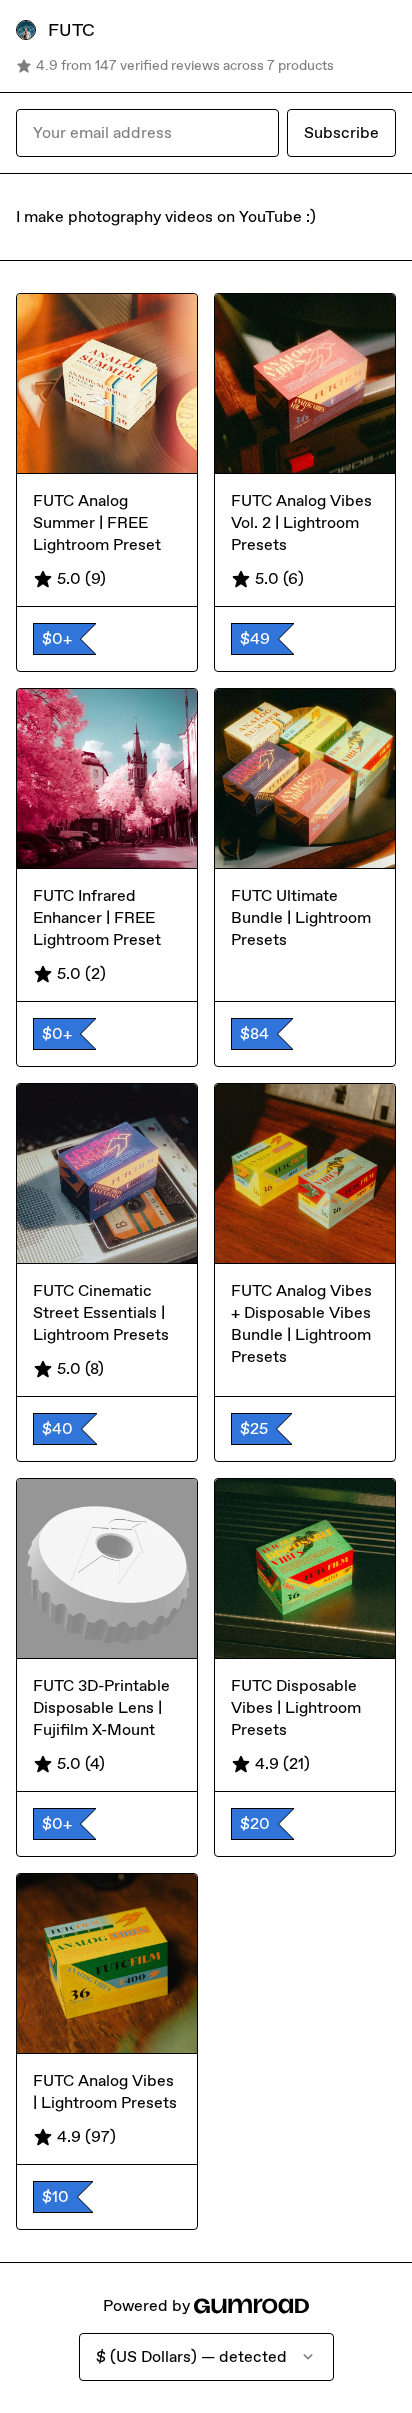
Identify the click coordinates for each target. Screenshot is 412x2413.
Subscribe (341, 132)
